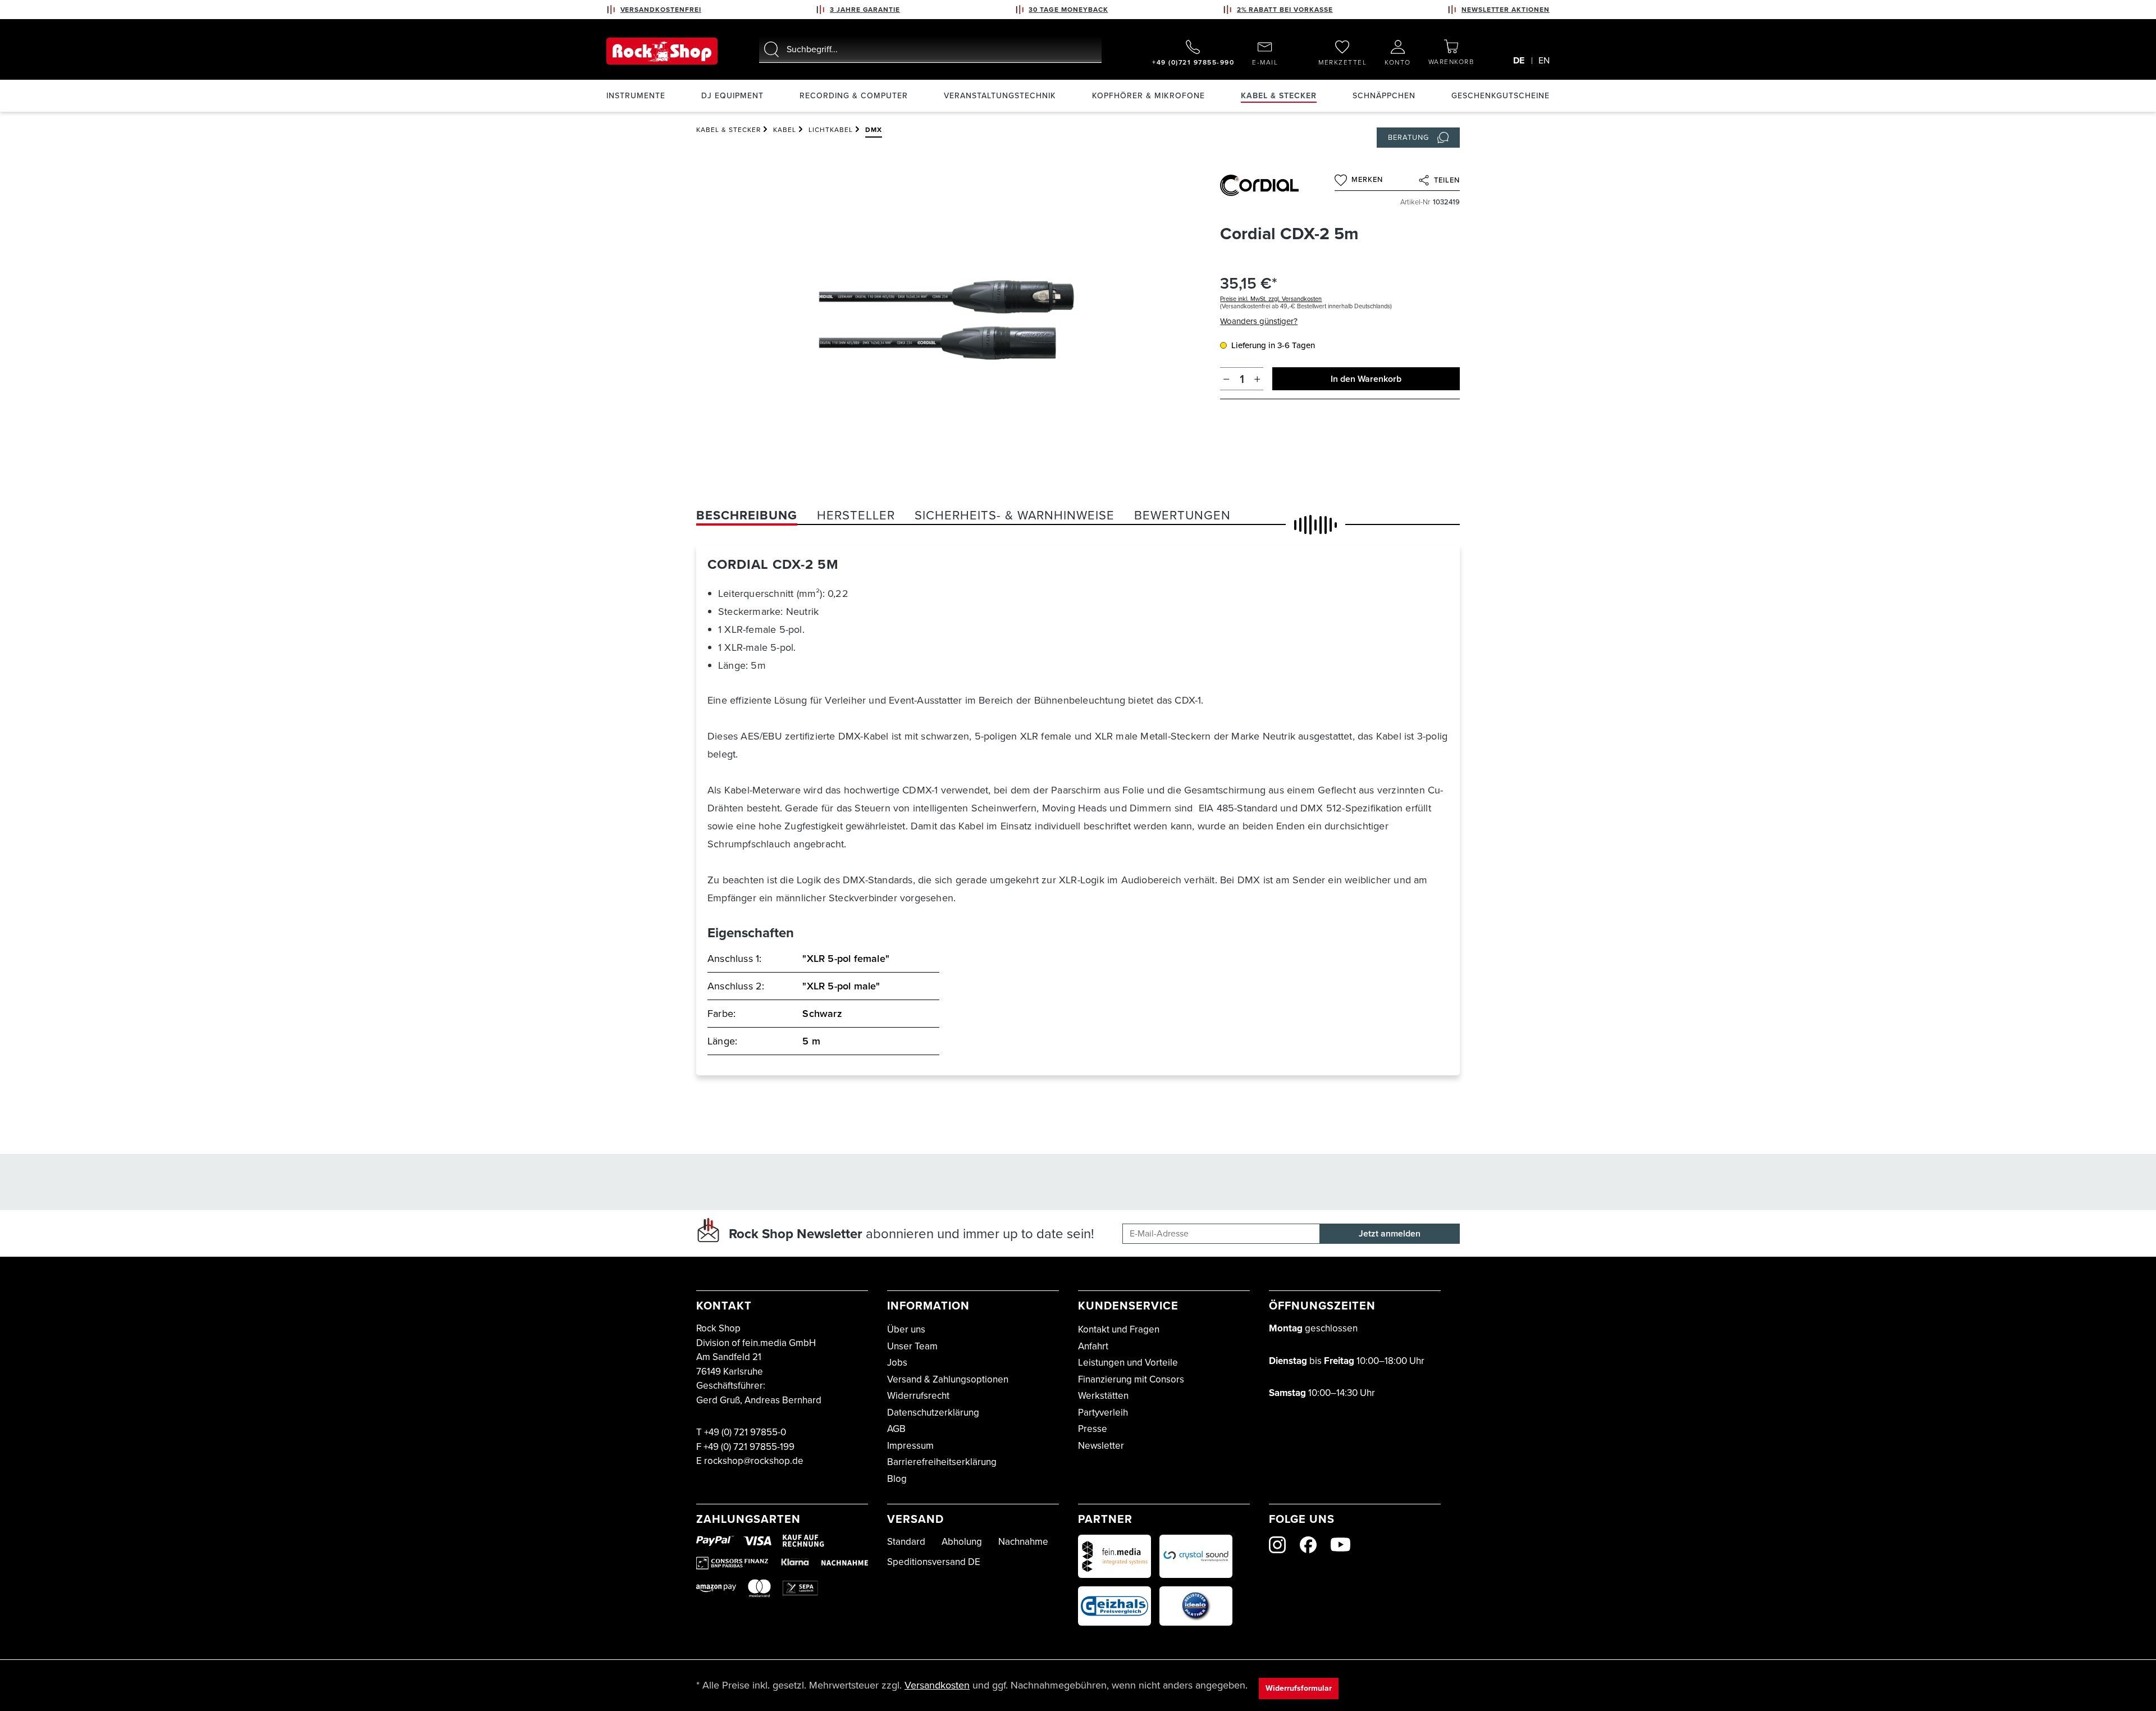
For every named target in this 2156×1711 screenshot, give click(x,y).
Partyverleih (1103, 1413)
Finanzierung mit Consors (1131, 1379)
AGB (896, 1429)
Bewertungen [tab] (1182, 515)
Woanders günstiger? (1259, 321)
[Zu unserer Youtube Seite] (1340, 1545)
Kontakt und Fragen (1119, 1329)
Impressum (910, 1446)
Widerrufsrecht (918, 1396)
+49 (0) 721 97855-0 (745, 1432)
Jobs (897, 1363)
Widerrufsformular (1299, 1688)
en (1544, 60)
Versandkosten (937, 1685)
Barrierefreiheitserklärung (942, 1462)
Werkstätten (1103, 1396)
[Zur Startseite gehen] (662, 51)
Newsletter (1101, 1446)
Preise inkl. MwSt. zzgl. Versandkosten (1271, 299)
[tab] (747, 515)
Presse (1093, 1429)
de (1519, 60)
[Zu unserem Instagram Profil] (1277, 1545)
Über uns (906, 1329)
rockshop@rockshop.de (754, 1461)
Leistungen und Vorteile (1128, 1363)
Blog (897, 1479)
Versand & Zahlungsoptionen (948, 1379)
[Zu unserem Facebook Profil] (1308, 1545)
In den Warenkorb (1366, 379)
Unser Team (912, 1346)
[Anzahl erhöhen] (1257, 379)
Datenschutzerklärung (933, 1413)
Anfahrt (1093, 1346)
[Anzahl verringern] (1227, 379)
